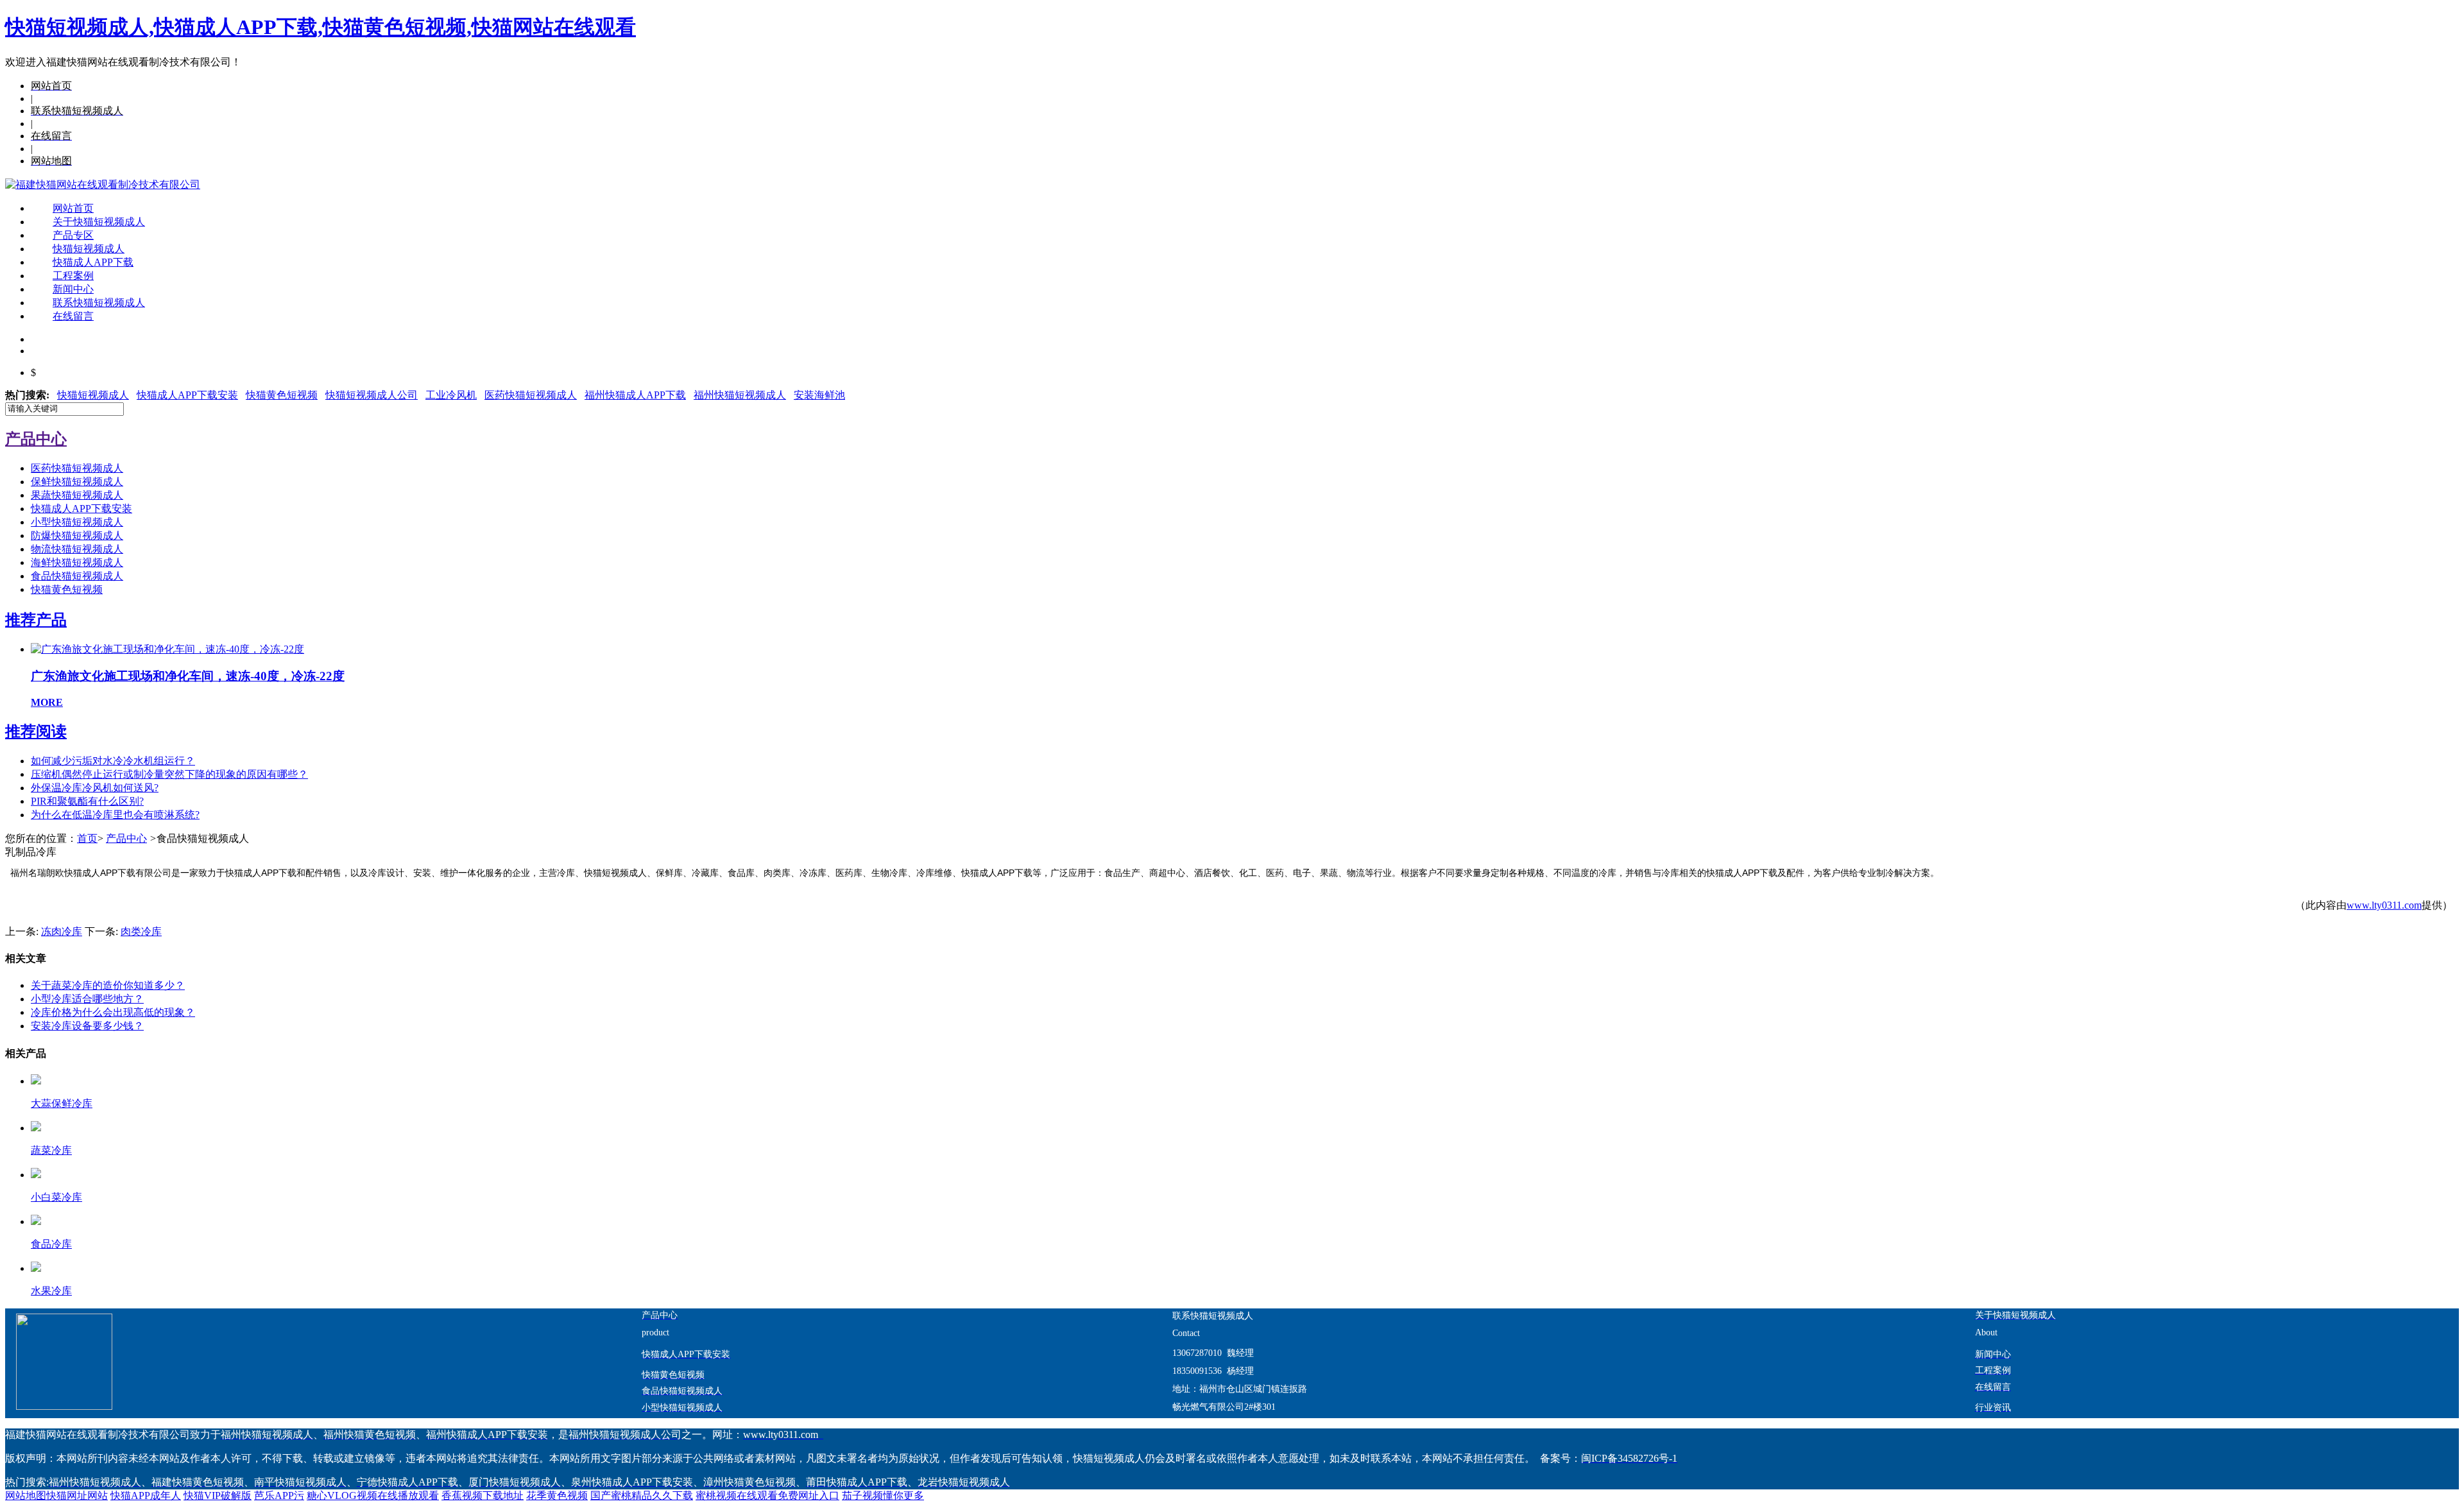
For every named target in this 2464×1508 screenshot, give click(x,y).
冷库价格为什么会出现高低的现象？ (113, 1012)
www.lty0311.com (2384, 905)
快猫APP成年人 (146, 1495)
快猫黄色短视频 (282, 395)
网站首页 (73, 208)
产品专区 (73, 235)
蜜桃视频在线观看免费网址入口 (767, 1495)
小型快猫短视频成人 (77, 522)
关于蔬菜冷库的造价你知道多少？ (108, 985)
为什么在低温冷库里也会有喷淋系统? (115, 815)
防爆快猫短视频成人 (77, 536)
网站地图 (26, 1495)
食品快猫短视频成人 (77, 576)
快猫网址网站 (77, 1495)
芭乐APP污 (279, 1495)
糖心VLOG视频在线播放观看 (373, 1495)
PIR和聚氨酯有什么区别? (87, 801)
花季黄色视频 (557, 1495)
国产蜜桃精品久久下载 (642, 1495)
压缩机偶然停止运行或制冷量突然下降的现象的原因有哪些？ (169, 774)
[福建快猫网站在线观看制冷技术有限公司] (103, 184)
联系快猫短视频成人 (99, 303)
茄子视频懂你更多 (883, 1495)
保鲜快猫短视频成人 (77, 482)
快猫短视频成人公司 (372, 395)
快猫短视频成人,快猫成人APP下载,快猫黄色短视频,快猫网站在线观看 (321, 27)
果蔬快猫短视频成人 (77, 495)
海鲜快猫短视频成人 (77, 562)
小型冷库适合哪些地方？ (87, 999)
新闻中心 (73, 289)
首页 (87, 838)
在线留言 (73, 316)
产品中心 (126, 838)
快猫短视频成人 (89, 249)
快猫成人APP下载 (93, 262)
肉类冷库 (141, 931)
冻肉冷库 (62, 931)
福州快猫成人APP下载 (635, 395)
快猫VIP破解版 (218, 1495)
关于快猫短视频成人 (99, 222)
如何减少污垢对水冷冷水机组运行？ (113, 761)
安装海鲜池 (819, 395)
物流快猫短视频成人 (77, 549)
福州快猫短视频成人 (740, 395)
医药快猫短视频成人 (531, 395)
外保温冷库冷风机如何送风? (95, 788)
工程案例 (73, 276)
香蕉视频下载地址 (483, 1495)
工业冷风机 (451, 395)
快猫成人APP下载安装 (187, 395)
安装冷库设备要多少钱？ (87, 1026)
